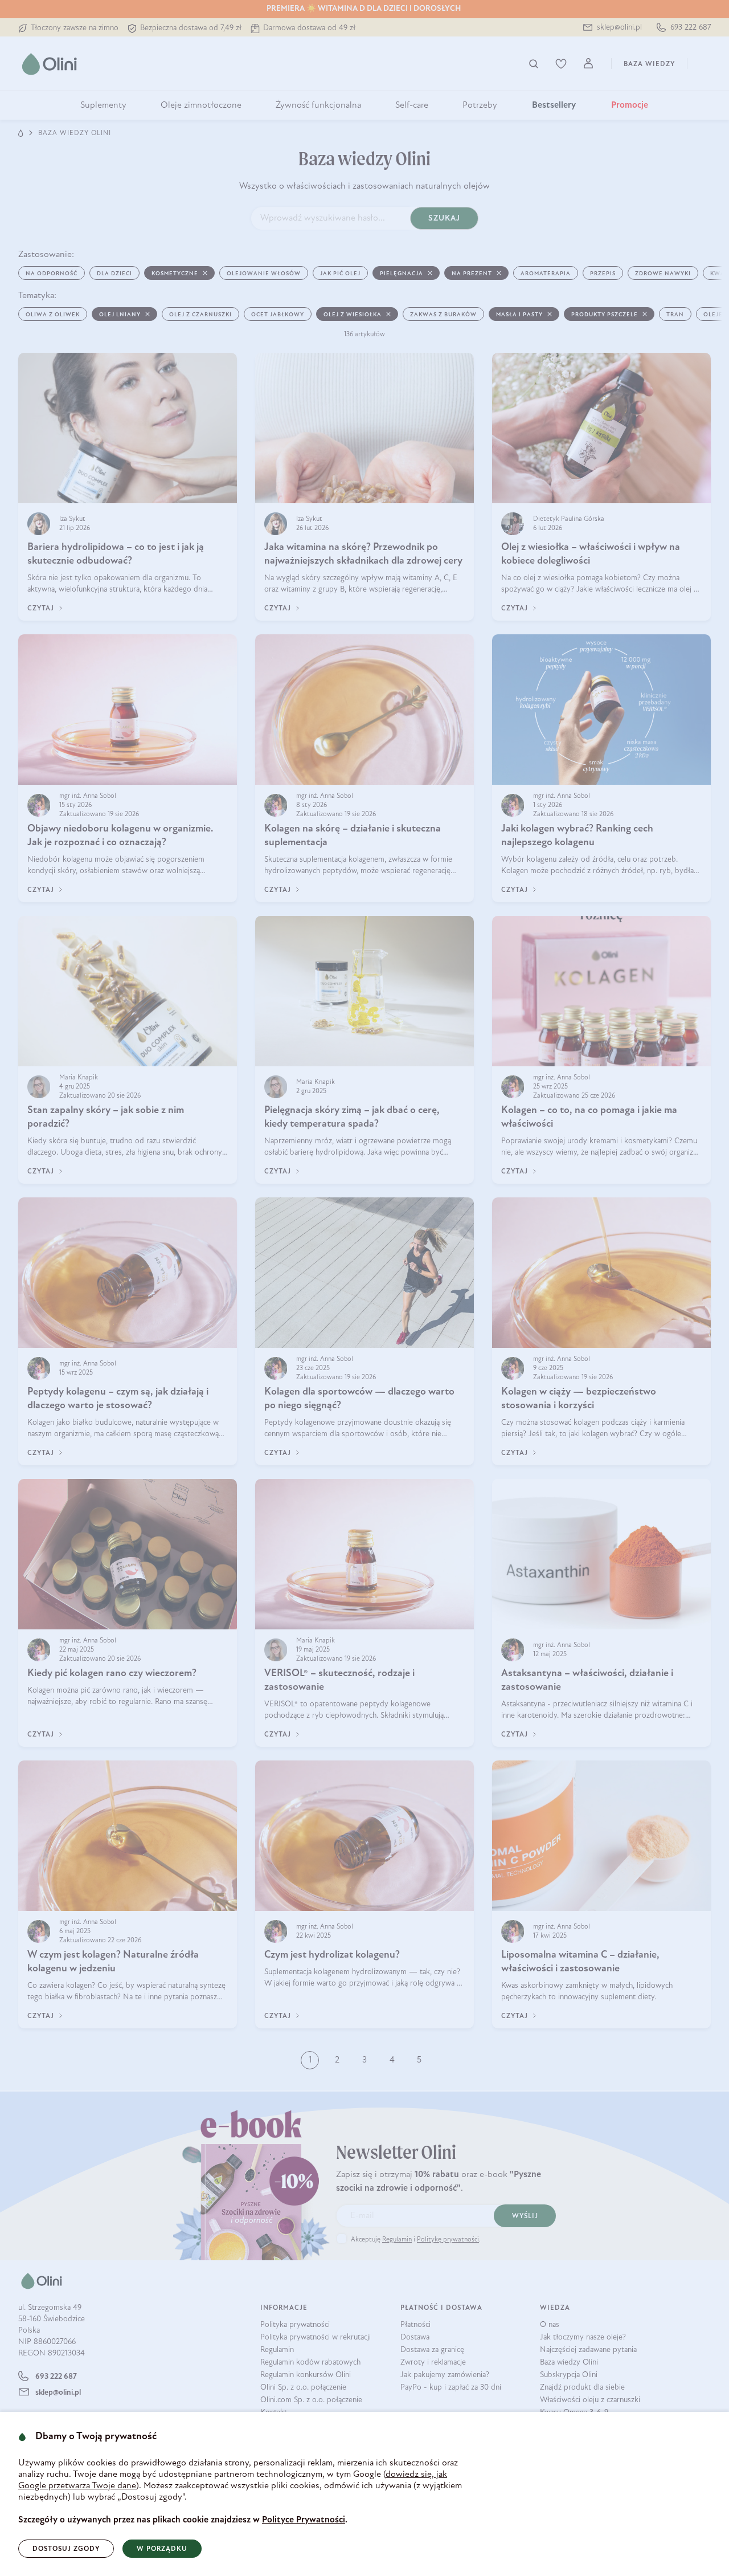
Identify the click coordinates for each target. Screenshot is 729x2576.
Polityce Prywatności (304, 2520)
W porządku (162, 2549)
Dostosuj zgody (66, 2549)
